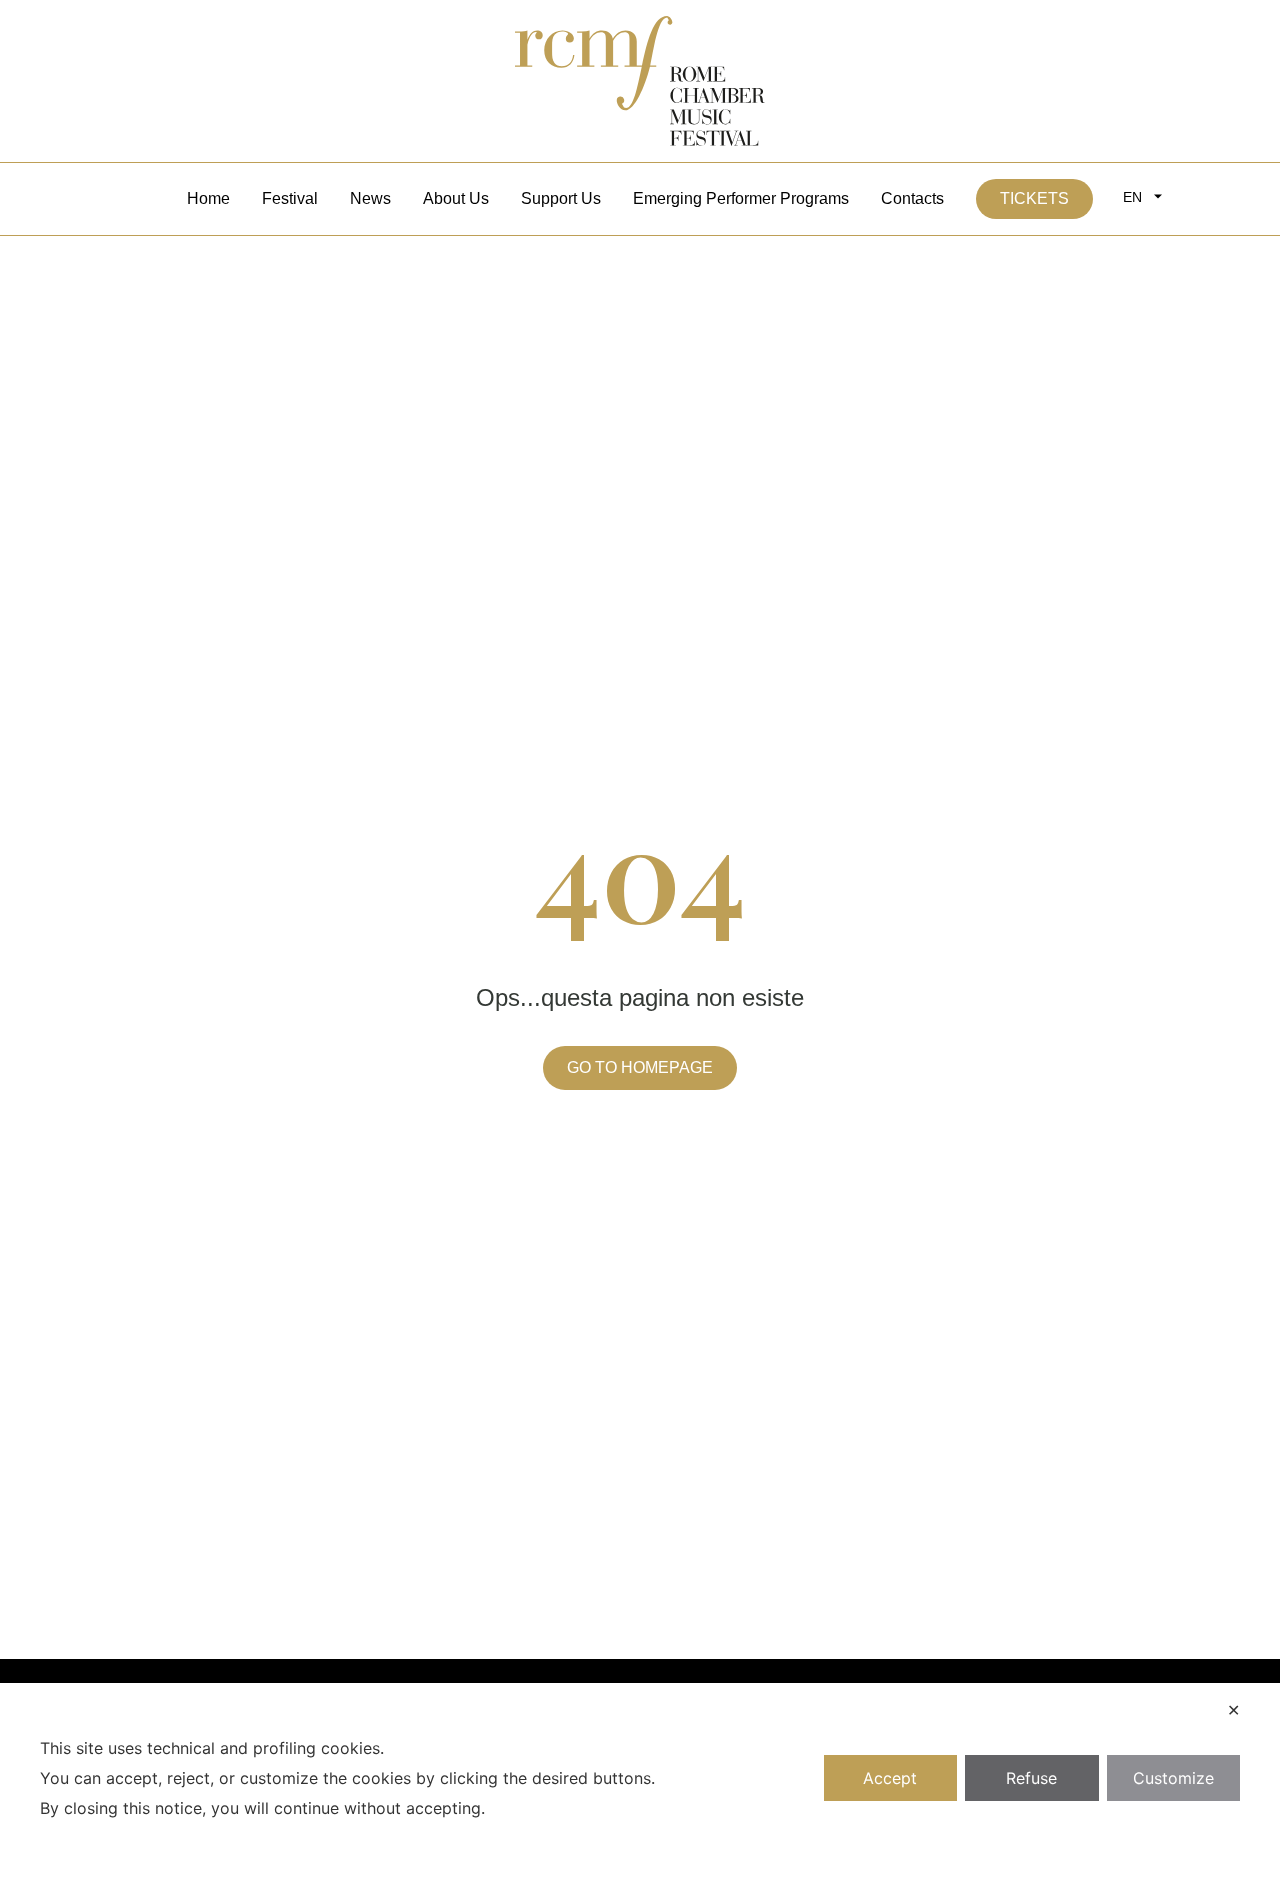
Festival (290, 198)
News (370, 198)
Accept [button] (890, 1778)
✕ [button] (1233, 1710)
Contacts (912, 198)
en (1132, 197)
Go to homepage (640, 1067)
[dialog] (640, 1790)
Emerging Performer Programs (741, 198)
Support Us (561, 198)
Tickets (1034, 198)
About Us (456, 198)
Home (208, 198)
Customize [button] (1173, 1778)
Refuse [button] (1031, 1778)
